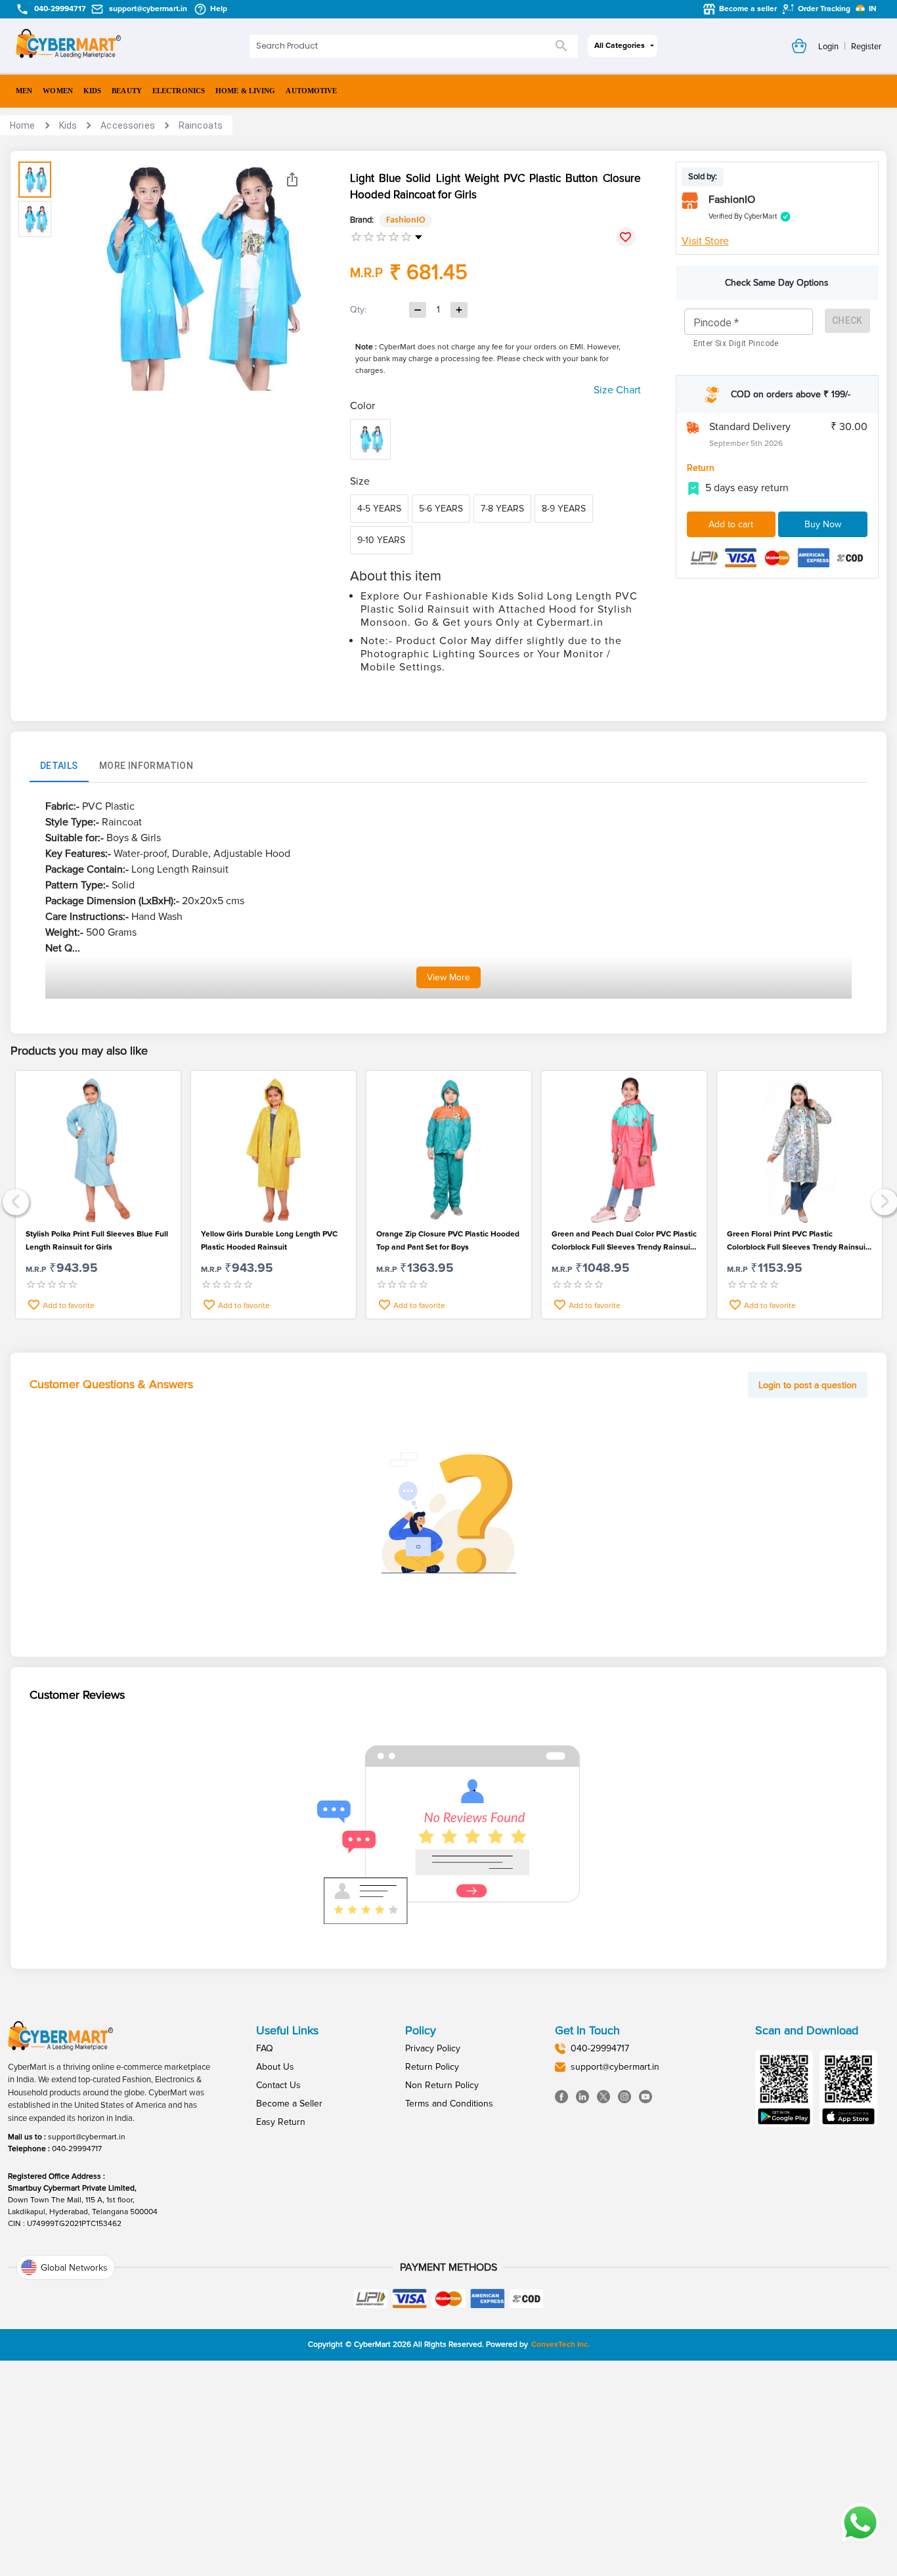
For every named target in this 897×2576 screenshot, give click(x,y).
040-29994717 (77, 2149)
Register (866, 47)
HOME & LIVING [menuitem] (245, 91)
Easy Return (281, 2122)
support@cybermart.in (87, 2137)
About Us (275, 2067)
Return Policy (432, 2067)
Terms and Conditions (449, 2104)
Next (883, 1200)
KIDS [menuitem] (92, 91)
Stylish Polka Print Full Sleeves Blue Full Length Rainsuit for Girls (97, 1241)
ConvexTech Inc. (560, 2345)
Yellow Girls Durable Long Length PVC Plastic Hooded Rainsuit (269, 1241)
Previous (14, 1200)
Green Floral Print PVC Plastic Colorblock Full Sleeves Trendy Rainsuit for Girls (798, 1242)
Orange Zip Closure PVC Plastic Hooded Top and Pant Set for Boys (448, 1241)
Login (828, 47)
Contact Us (278, 2085)
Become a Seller (289, 2104)
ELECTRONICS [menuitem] (179, 91)
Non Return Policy (442, 2085)
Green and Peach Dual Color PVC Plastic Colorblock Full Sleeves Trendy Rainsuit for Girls (624, 1242)
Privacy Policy (433, 2048)
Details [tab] (59, 766)
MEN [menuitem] (24, 91)
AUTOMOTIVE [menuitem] (311, 91)
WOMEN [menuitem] (58, 91)
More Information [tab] (146, 766)
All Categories (620, 46)
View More (448, 977)
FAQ (265, 2048)
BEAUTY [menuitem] (127, 91)
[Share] (292, 179)
